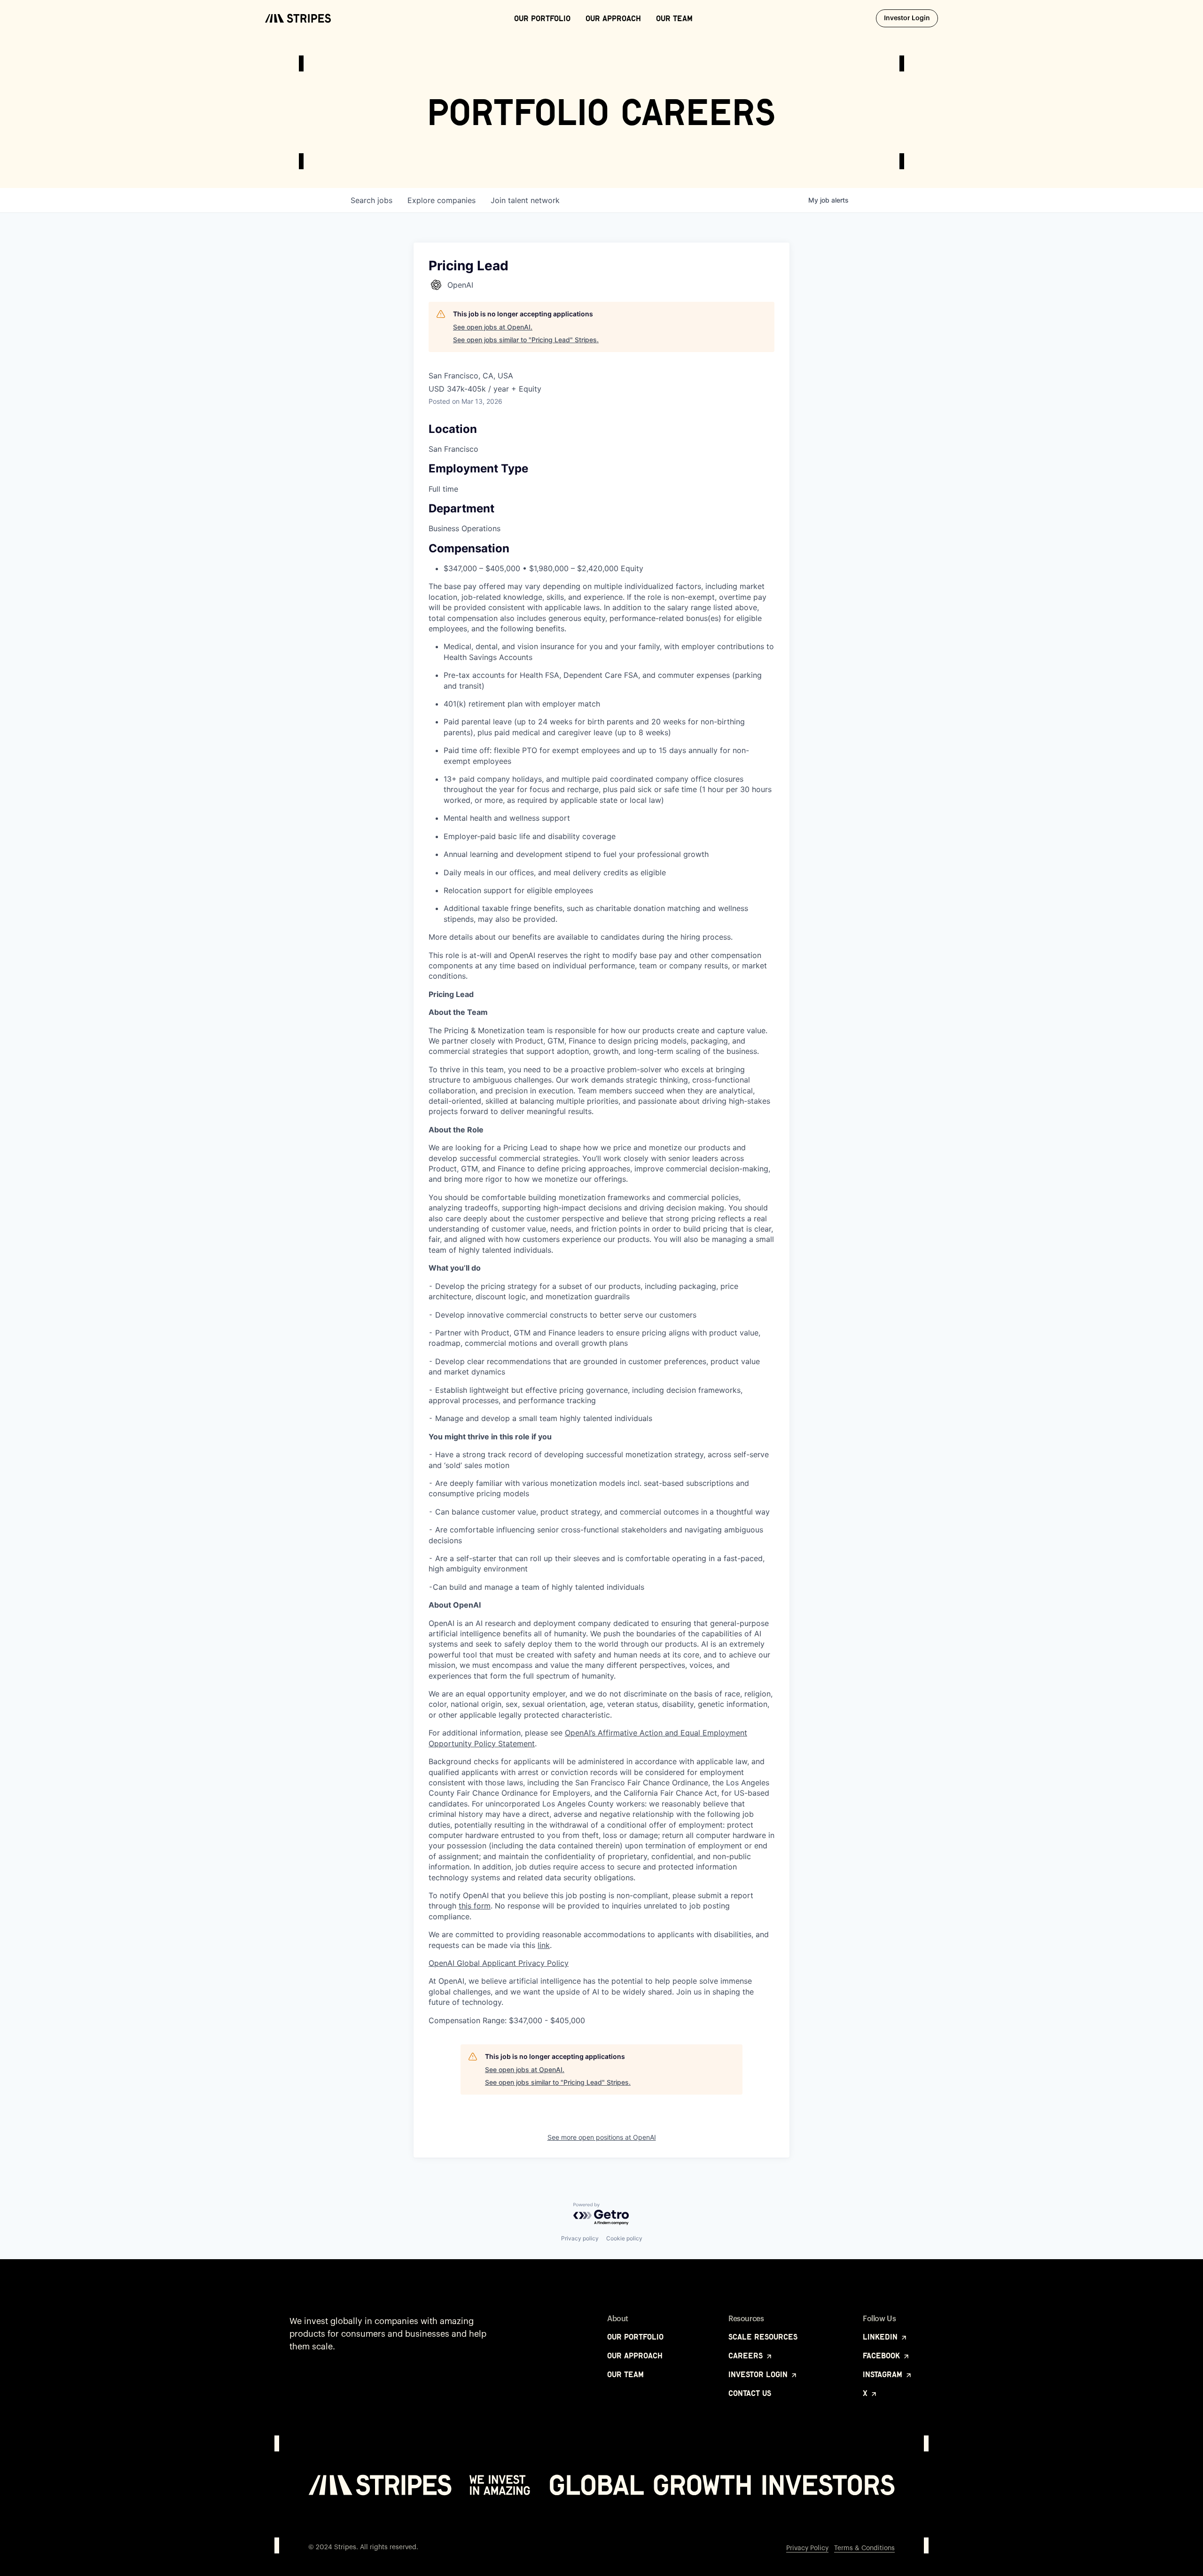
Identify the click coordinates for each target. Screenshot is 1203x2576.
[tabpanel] (601, 1507)
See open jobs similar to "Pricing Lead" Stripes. (526, 340)
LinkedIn (881, 2337)
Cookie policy (624, 2238)
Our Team (674, 18)
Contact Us (750, 2393)
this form (475, 1906)
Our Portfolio (542, 18)
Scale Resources (763, 2337)
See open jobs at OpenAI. (493, 327)
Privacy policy (580, 2238)
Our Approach (613, 18)
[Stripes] (298, 18)
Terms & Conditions (864, 2548)
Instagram (884, 2374)
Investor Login (911, 18)
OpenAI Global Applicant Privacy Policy (499, 1963)
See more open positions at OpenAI (602, 2137)
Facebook (883, 2356)
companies (441, 200)
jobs (371, 200)
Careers (747, 2356)
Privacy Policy (807, 2548)
